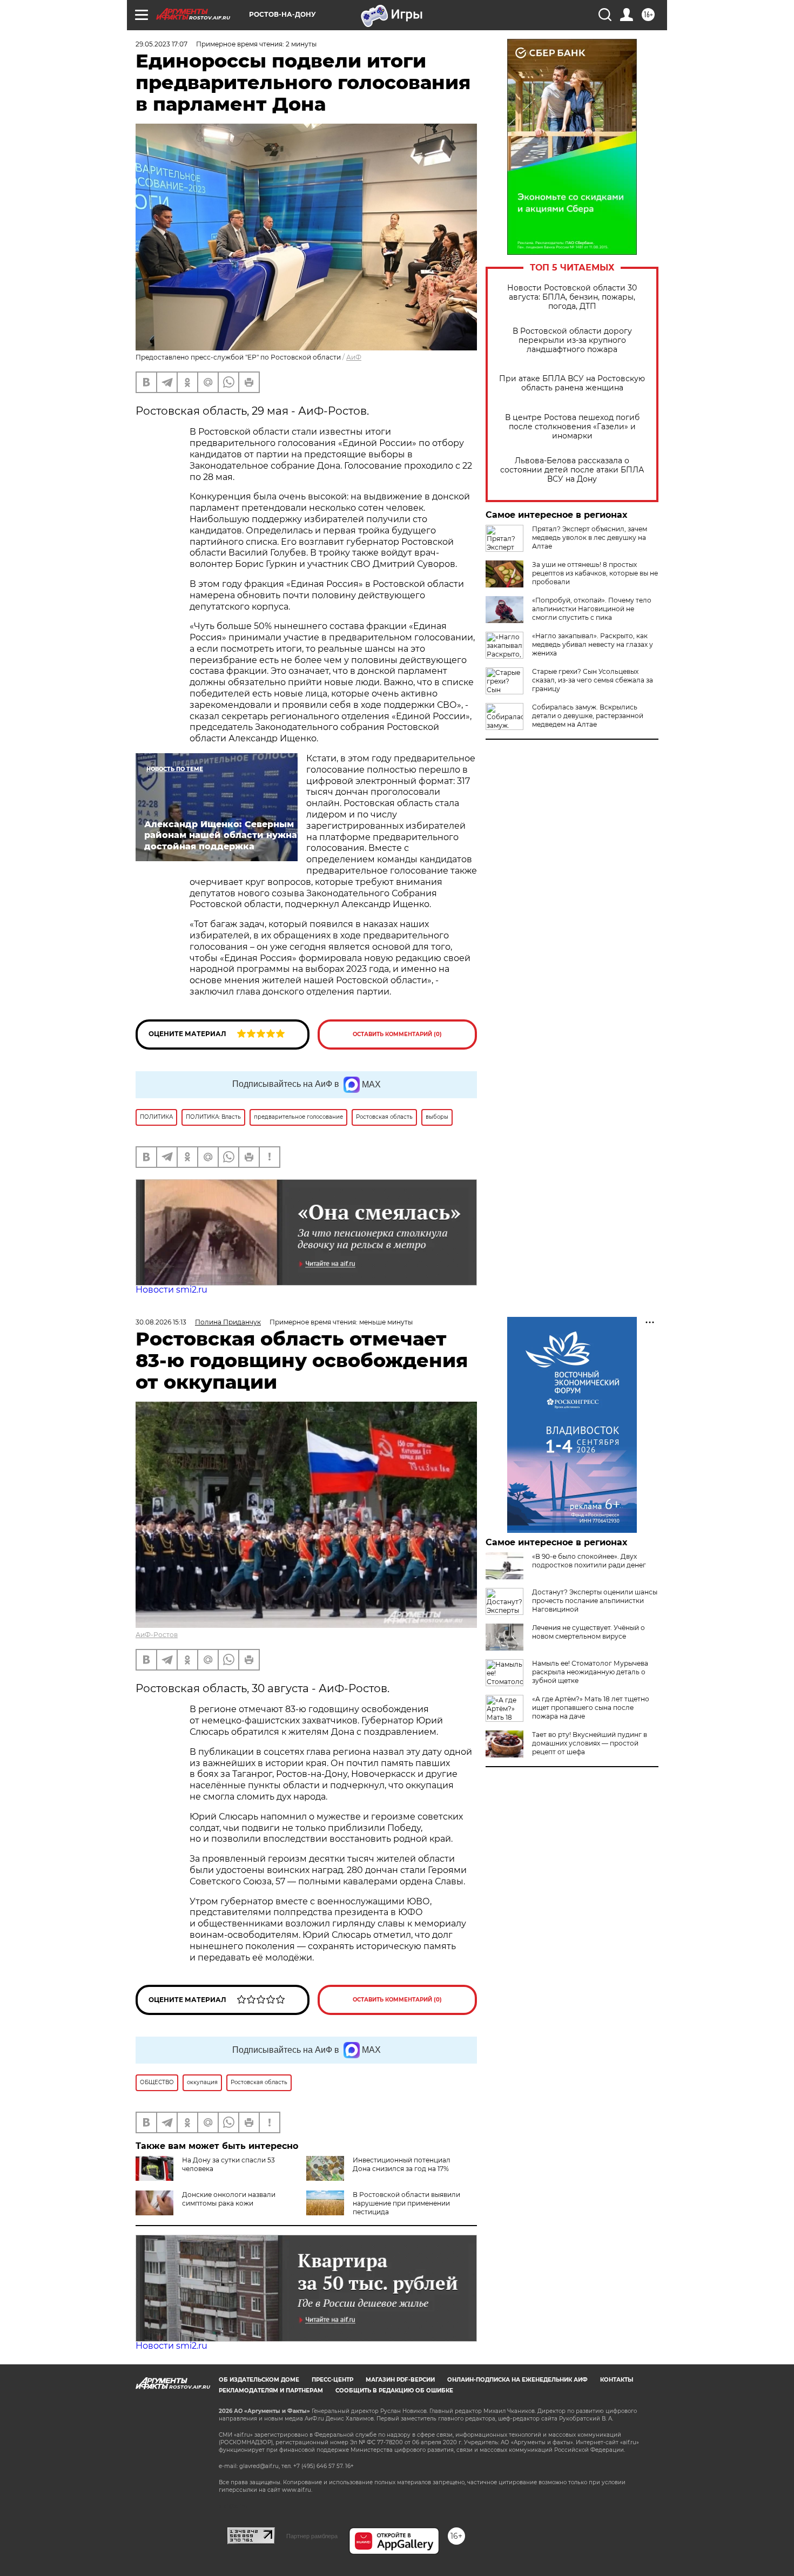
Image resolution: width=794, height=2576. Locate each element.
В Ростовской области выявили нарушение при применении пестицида (406, 2203)
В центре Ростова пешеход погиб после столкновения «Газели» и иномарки (572, 427)
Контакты (617, 2380)
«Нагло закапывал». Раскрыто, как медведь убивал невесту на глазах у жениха (593, 644)
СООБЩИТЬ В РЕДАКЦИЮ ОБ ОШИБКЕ (394, 2391)
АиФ (354, 357)
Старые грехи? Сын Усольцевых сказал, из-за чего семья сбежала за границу (593, 680)
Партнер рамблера (312, 2536)
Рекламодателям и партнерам (271, 2391)
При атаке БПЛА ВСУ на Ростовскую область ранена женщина (572, 383)
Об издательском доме (259, 2380)
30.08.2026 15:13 (161, 1322)
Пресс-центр (332, 2380)
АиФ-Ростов (157, 1635)
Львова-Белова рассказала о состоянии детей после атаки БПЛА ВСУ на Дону (572, 470)
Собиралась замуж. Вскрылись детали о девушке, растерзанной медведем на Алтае (588, 716)
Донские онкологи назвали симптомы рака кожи (229, 2199)
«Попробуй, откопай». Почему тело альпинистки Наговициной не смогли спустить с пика (592, 609)
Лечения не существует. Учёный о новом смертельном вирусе (588, 1632)
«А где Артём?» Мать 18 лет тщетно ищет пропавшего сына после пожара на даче (591, 1708)
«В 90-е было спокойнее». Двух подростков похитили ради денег (589, 1561)
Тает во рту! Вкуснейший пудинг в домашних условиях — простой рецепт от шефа (590, 1743)
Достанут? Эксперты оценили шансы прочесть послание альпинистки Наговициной (595, 1601)
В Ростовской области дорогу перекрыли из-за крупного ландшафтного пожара (572, 340)
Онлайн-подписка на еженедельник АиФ (517, 2380)
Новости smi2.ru (171, 1290)
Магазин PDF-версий (400, 2380)
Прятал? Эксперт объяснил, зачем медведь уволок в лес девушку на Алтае (590, 537)
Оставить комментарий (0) (397, 1034)
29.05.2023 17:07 (162, 44)
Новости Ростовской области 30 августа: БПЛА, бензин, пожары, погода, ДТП (572, 297)
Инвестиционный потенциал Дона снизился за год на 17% (402, 2164)
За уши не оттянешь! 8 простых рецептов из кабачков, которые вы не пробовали (595, 573)
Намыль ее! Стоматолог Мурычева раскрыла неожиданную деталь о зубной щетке (590, 1672)
